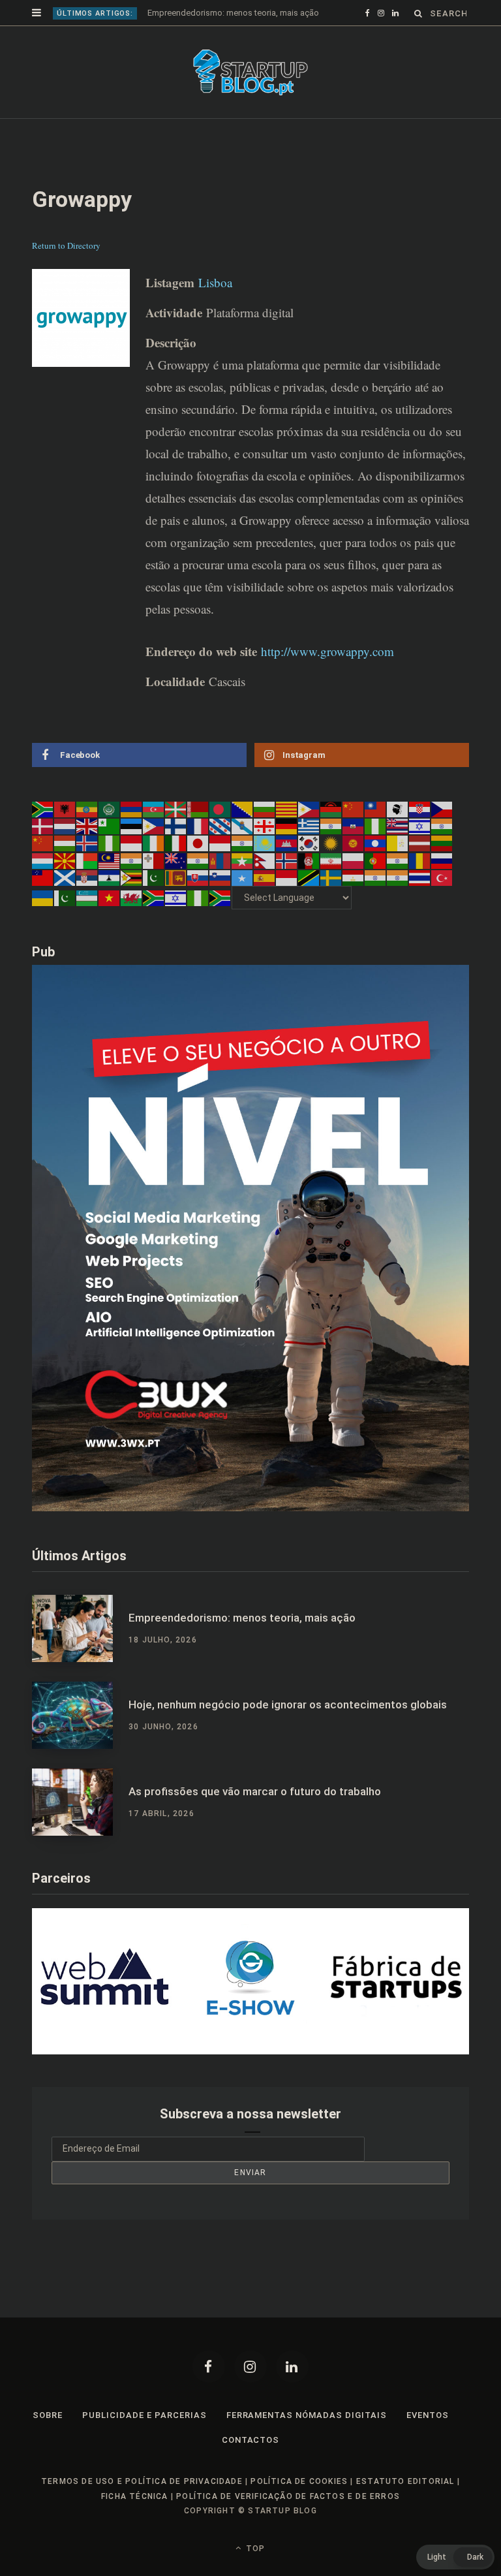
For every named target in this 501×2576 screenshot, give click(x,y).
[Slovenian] (220, 903)
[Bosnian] (243, 834)
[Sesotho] (110, 903)
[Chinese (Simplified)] (354, 834)
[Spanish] (265, 903)
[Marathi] (198, 885)
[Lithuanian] (442, 868)
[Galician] (243, 851)
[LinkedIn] (292, 2392)
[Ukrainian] (43, 923)
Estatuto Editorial (405, 2507)
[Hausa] (376, 851)
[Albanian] (65, 834)
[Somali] (243, 903)
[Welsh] (132, 923)
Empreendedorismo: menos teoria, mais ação (242, 1644)
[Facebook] (209, 2392)
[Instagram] (250, 2392)
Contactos (251, 2465)
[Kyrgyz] (354, 868)
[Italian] (176, 868)
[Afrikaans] (43, 834)
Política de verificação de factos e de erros (288, 2522)
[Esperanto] (110, 851)
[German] (287, 851)
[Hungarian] (65, 868)
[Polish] (354, 885)
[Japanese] (198, 868)
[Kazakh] (265, 868)
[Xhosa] (154, 923)
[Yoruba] (198, 923)
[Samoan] (43, 903)
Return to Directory (66, 271)
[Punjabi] (398, 885)
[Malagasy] (87, 885)
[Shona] (132, 903)
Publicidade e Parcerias (144, 2441)
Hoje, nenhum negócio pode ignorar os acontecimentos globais (268, 13)
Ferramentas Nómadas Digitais (307, 2441)
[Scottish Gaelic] (65, 903)
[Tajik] (354, 903)
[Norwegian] (287, 885)
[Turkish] (442, 903)
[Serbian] (87, 903)
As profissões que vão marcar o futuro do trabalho (255, 1817)
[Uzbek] (87, 923)
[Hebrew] (420, 851)
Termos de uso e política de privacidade (142, 2507)
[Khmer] (287, 868)
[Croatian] (420, 834)
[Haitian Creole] (354, 851)
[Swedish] (331, 903)
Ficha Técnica (135, 2522)
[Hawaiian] (398, 851)
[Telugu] (398, 903)
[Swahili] (309, 903)
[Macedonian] (65, 885)
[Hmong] (43, 868)
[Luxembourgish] (43, 885)
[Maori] (176, 885)
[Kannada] (243, 868)
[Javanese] (220, 868)
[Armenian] (132, 834)
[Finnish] (176, 851)
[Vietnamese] (110, 923)
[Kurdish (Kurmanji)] (331, 868)
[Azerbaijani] (154, 834)
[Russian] (442, 885)
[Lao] (376, 868)
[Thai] (420, 903)
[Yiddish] (176, 923)
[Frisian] (220, 851)
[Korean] (309, 868)
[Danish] (43, 851)
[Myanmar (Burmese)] (243, 885)
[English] (87, 851)
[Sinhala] (176, 903)
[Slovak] (198, 903)
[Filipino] (154, 851)
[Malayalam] (132, 885)
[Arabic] (110, 834)
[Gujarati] (331, 851)
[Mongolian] (220, 885)
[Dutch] (65, 851)
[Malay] (110, 885)
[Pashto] (309, 885)
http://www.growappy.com (327, 677)
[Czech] (442, 834)
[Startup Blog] (250, 98)
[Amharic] (87, 834)
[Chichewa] (331, 834)
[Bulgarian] (265, 834)
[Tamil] (376, 903)
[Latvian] (420, 868)
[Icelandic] (87, 868)
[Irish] (154, 868)
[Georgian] (265, 851)
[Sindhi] (154, 903)
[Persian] (331, 885)
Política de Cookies (299, 2507)
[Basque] (176, 834)
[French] (198, 851)
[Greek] (309, 851)
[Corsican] (398, 834)
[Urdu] (65, 923)
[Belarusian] (198, 834)
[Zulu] (220, 923)
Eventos (428, 2441)
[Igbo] (110, 868)
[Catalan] (287, 834)
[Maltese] (154, 885)
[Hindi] (442, 851)
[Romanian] (420, 885)
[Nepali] (265, 885)
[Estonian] (132, 851)
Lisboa (215, 308)
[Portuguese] (376, 885)
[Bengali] (220, 834)
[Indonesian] (132, 868)
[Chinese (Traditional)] (376, 834)
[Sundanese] (287, 903)
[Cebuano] (309, 834)
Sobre (48, 2441)
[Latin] (398, 868)
